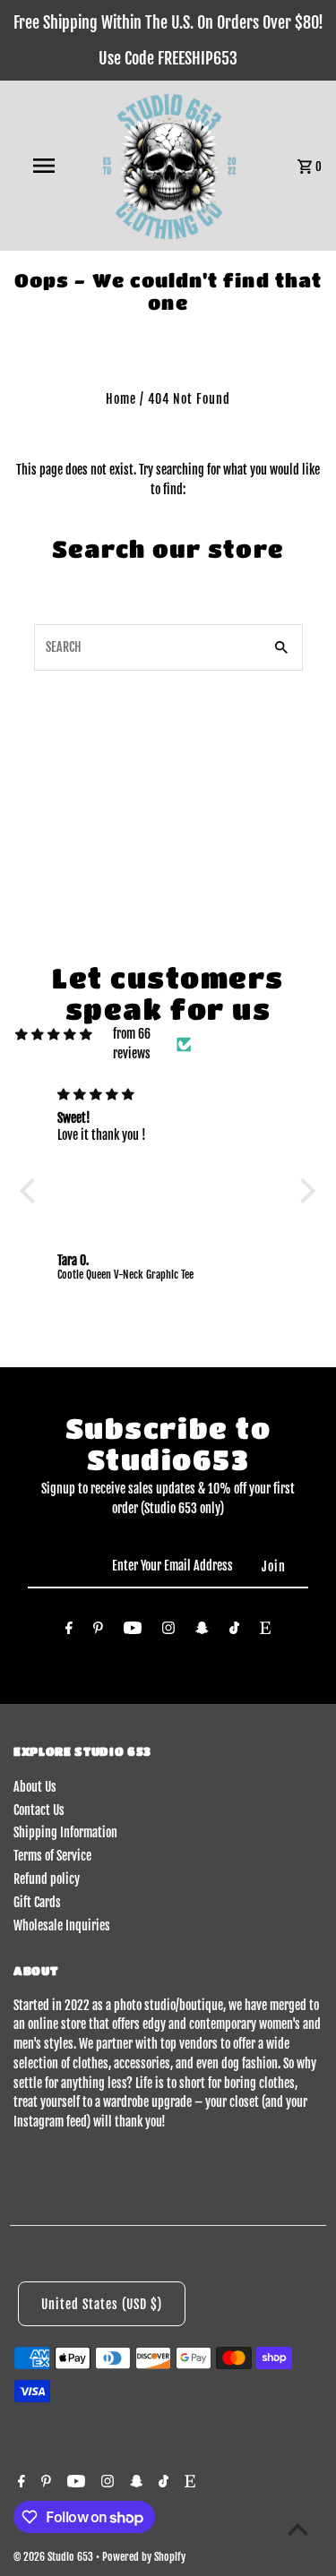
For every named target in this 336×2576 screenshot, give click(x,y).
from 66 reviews (132, 1044)
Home (121, 399)
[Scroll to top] (298, 2529)
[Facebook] (69, 1631)
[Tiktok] (234, 1631)
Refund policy (47, 1879)
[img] (54, 1034)
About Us (35, 1787)
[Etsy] (265, 1631)
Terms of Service (52, 1856)
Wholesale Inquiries (62, 1926)
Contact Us (39, 1810)
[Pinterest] (98, 1631)
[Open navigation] (43, 166)
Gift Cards (37, 1902)
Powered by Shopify (144, 2557)
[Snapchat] (202, 1631)
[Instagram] (168, 1631)
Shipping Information (65, 1832)
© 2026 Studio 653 (55, 2557)
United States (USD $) (102, 2304)
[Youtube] (133, 1631)
